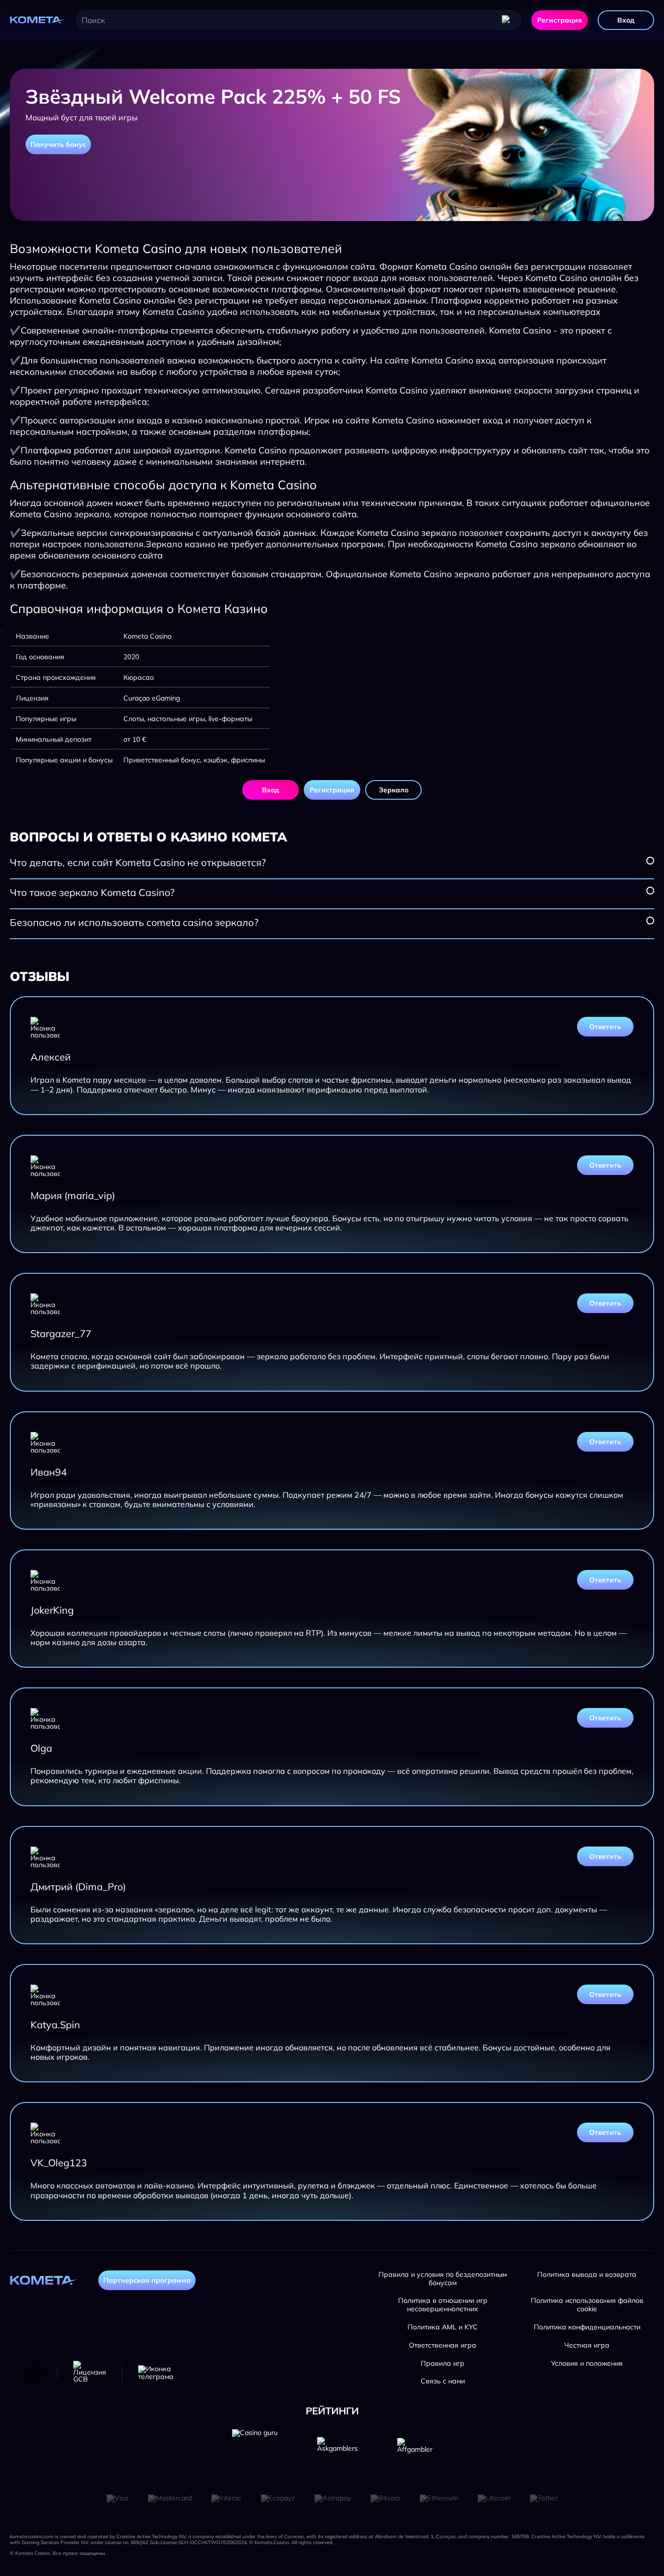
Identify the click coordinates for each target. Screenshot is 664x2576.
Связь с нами (443, 2381)
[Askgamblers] (337, 2452)
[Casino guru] (255, 2452)
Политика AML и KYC (443, 2327)
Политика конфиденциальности (587, 2327)
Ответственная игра (443, 2345)
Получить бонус (58, 144)
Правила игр (443, 2364)
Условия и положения (587, 2364)
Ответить (605, 1027)
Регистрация (560, 20)
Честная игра (587, 2345)
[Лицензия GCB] (90, 2373)
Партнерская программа (147, 2280)
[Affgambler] (415, 2452)
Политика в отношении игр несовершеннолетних (443, 2305)
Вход (626, 20)
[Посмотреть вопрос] (650, 861)
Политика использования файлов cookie (587, 2305)
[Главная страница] (38, 20)
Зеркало (394, 790)
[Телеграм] (156, 2373)
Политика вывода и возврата (587, 2275)
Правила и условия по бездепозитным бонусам (443, 2279)
